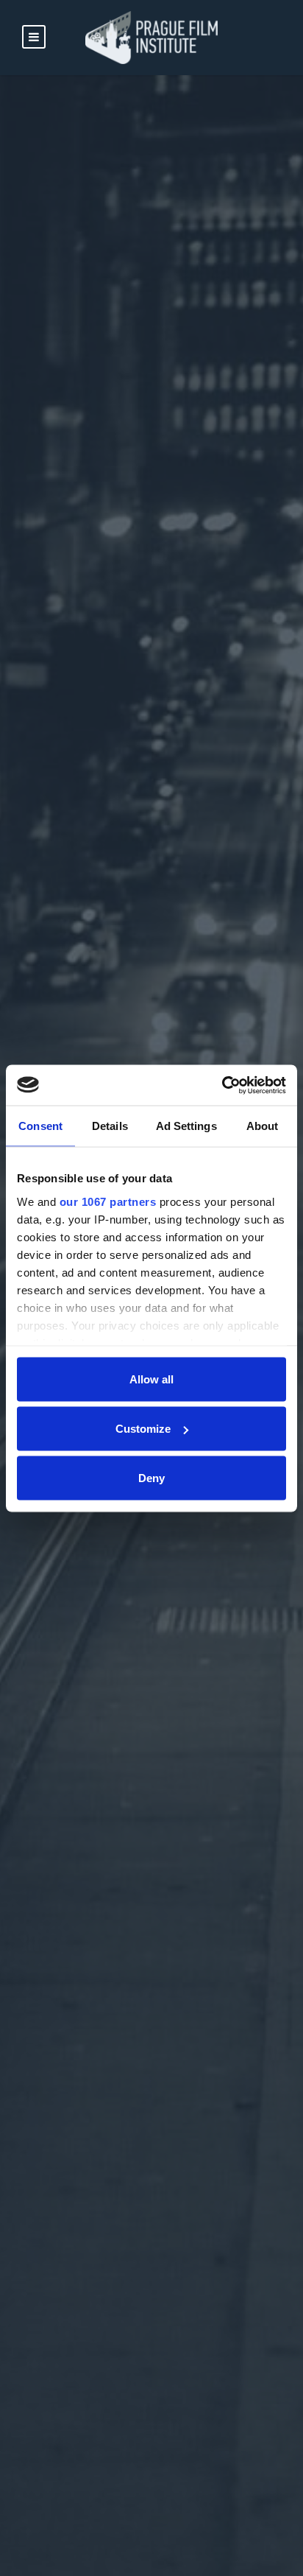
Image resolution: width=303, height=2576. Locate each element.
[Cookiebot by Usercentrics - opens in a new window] (222, 1085)
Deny (151, 1478)
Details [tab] (110, 1126)
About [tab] (263, 1126)
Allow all (151, 1379)
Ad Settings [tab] (186, 1126)
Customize (143, 1429)
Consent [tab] (40, 1126)
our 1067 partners (108, 1201)
